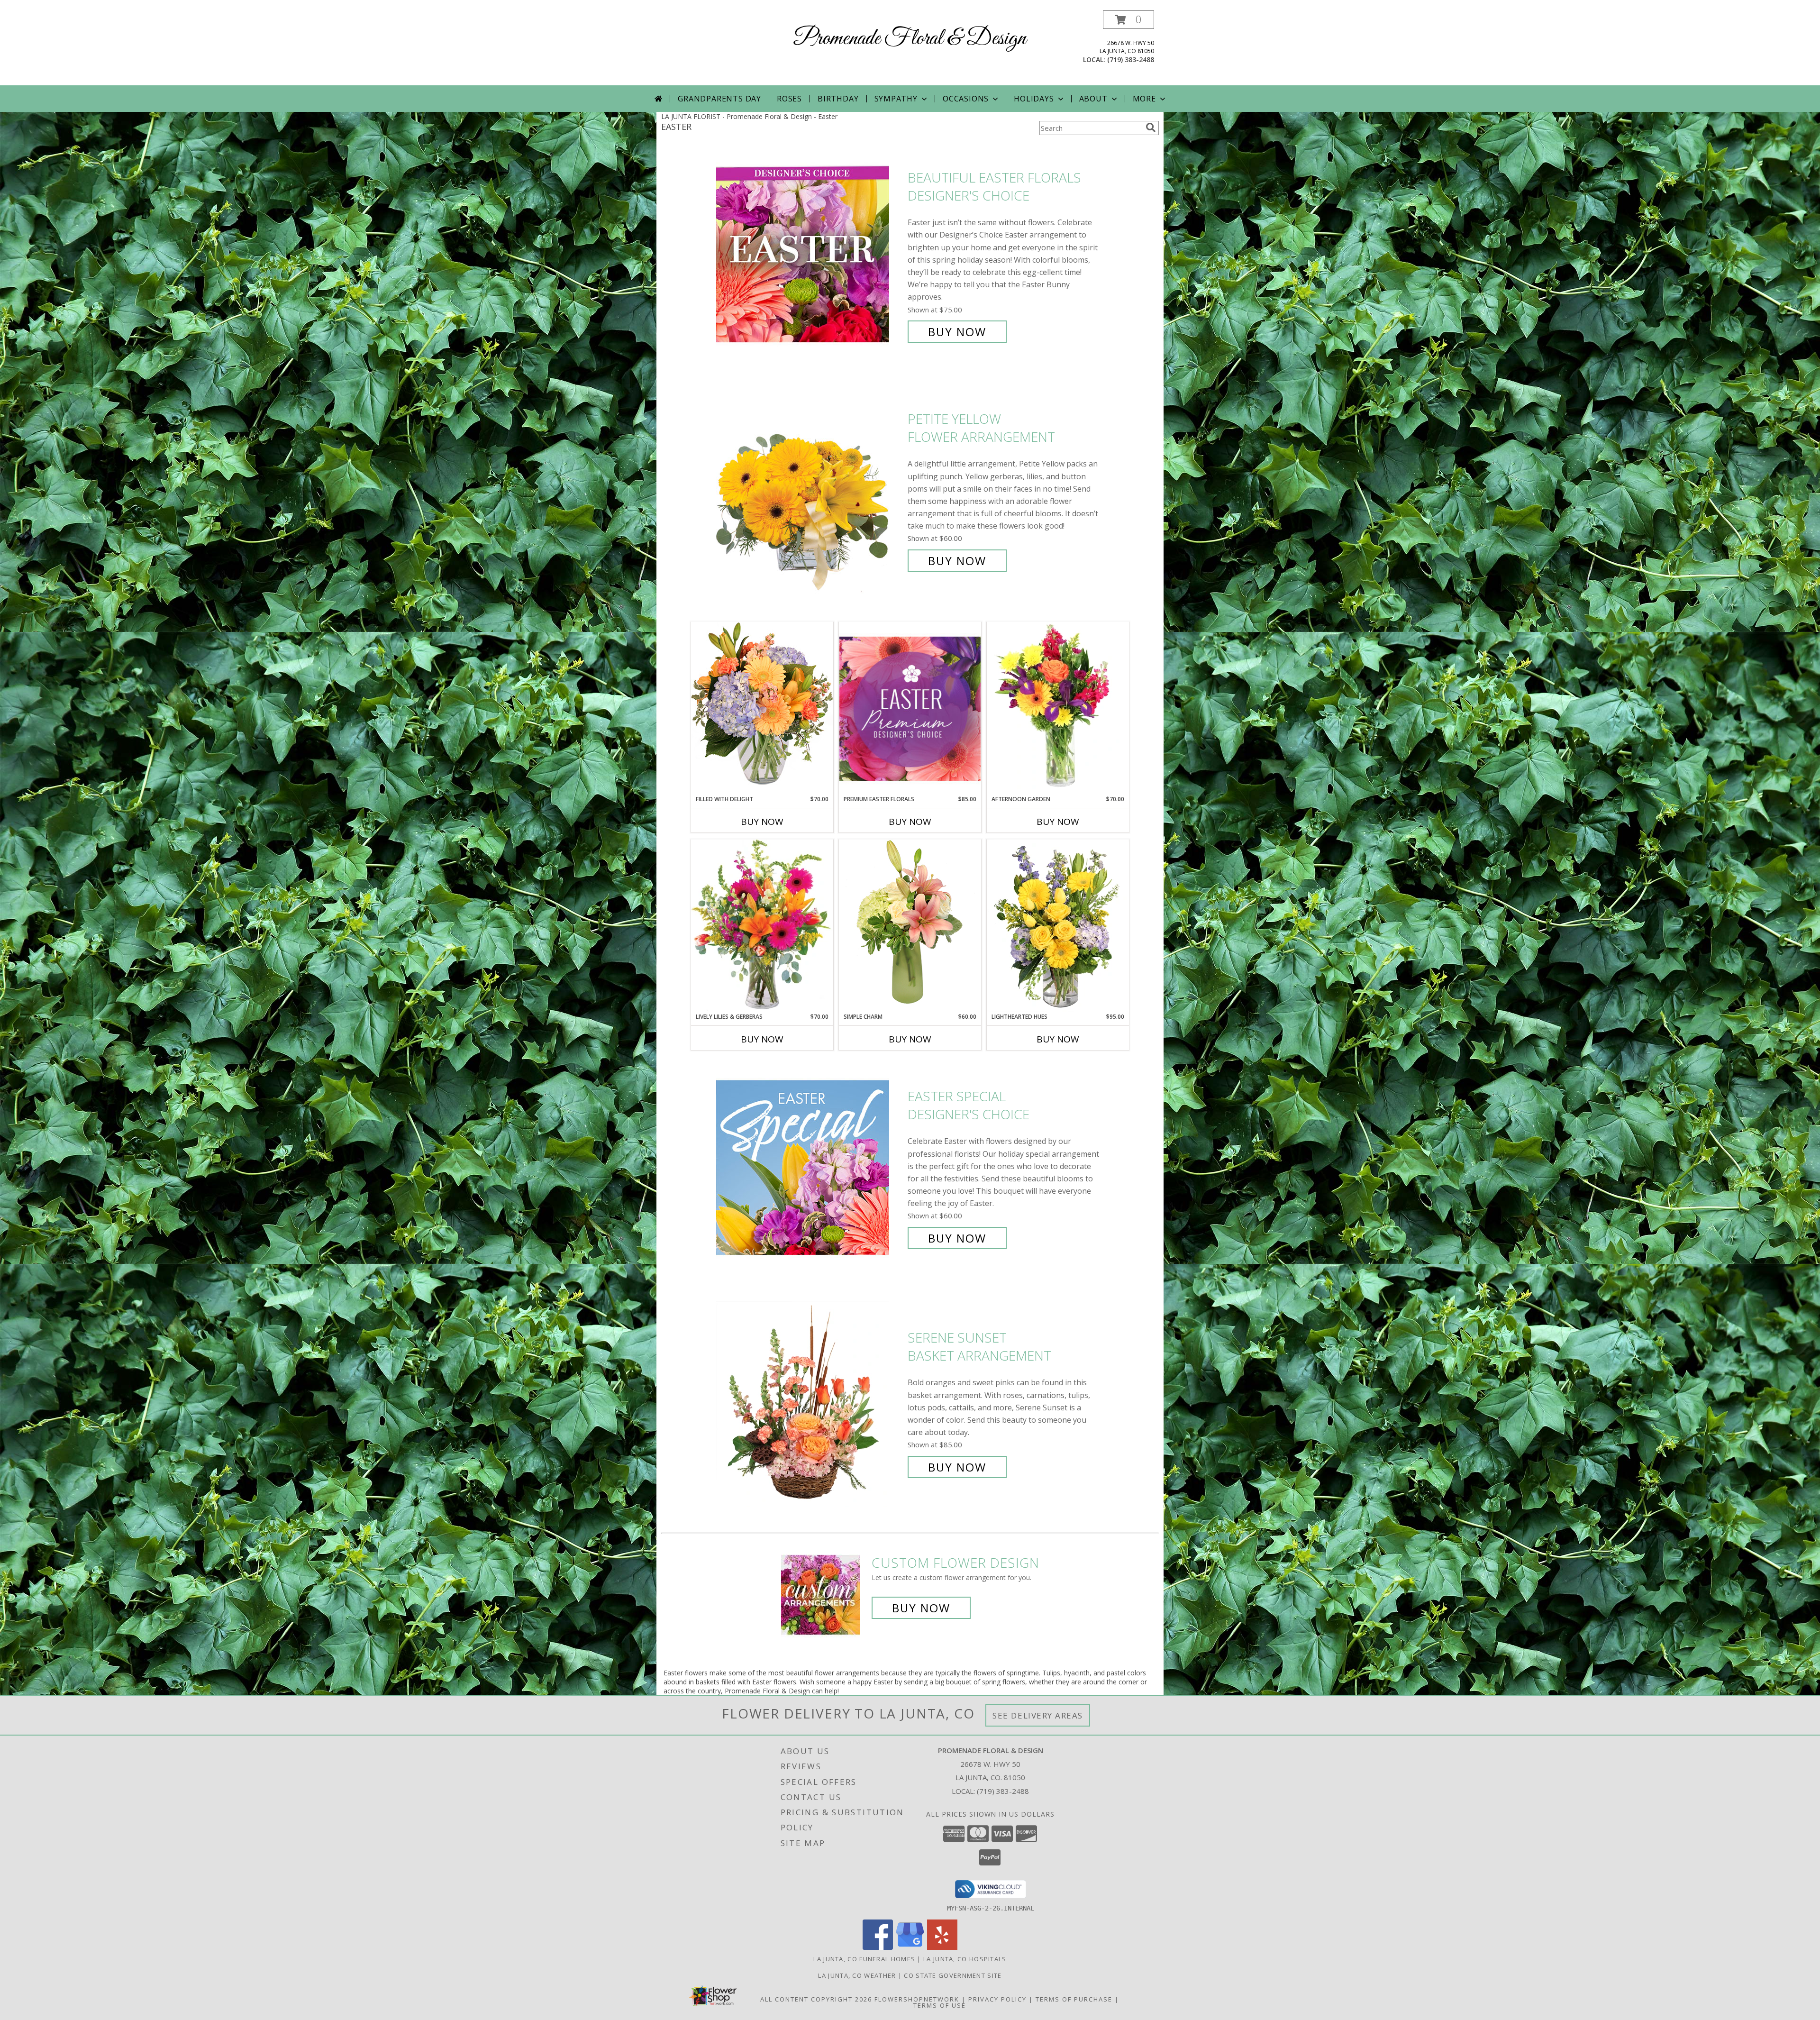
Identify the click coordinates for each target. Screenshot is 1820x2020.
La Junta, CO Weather (857, 1975)
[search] (1151, 128)
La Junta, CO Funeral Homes (864, 1959)
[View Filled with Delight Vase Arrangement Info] (762, 708)
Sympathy (896, 99)
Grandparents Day (719, 99)
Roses (789, 99)
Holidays (1034, 99)
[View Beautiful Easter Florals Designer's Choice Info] (810, 255)
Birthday (838, 99)
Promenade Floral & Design (910, 39)
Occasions (966, 99)
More (1144, 99)
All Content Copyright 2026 (816, 1999)
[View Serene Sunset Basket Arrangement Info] (810, 1403)
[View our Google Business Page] (910, 1947)
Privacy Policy (997, 1999)
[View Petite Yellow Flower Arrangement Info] (810, 490)
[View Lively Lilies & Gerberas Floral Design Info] (762, 926)
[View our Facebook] (878, 1947)
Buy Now (957, 332)
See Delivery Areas (1038, 1715)
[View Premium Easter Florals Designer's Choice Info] (910, 708)
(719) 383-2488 (1131, 59)
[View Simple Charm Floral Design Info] (910, 926)
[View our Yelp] (942, 1947)
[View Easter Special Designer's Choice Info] (810, 1167)
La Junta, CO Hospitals (965, 1959)
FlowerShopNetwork (917, 1999)
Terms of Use (940, 2005)
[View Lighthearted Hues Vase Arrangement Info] (1058, 926)
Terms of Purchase (1074, 1999)
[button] (1128, 20)
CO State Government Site (953, 1975)
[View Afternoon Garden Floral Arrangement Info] (1058, 708)
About (1093, 99)
